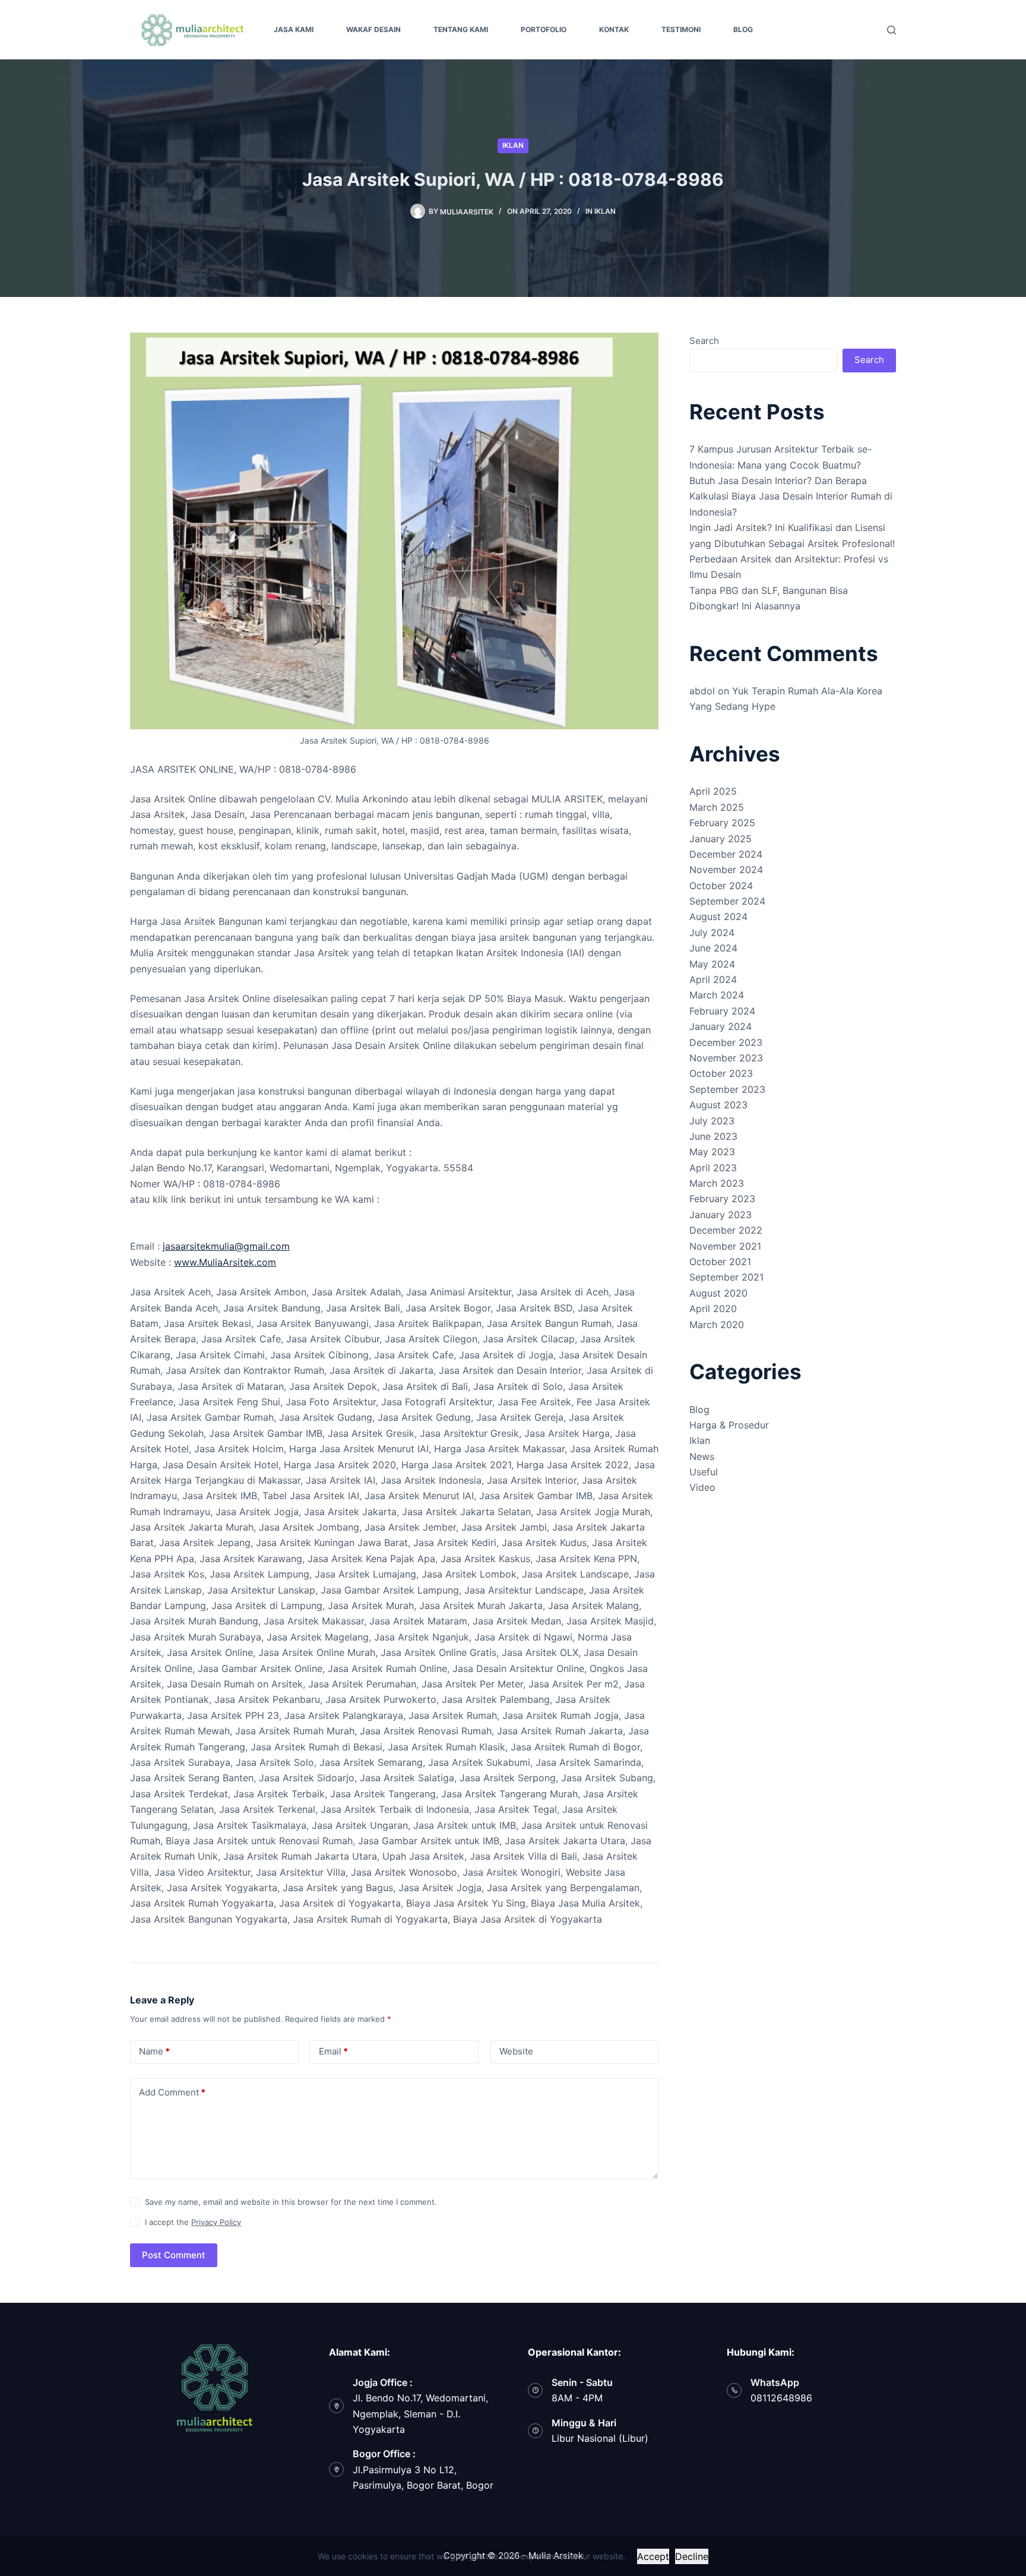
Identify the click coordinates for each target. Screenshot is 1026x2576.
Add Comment (172, 2092)
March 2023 (717, 1183)
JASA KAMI (294, 29)
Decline (692, 2556)
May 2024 (712, 964)
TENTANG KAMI (461, 29)
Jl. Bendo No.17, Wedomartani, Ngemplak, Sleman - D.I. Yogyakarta (420, 2414)
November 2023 (726, 1058)
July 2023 (712, 1121)
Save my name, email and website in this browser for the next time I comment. (291, 2202)
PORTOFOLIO (544, 29)
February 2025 (722, 823)
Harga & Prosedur (729, 1425)
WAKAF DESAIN (373, 29)
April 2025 (713, 791)
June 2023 (713, 1136)
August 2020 (718, 1293)
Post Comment (174, 2255)
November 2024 (726, 870)
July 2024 (712, 933)
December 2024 (726, 854)
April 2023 (713, 1168)
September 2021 (726, 1277)
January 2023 (721, 1215)
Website (516, 2051)
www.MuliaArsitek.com (225, 1262)
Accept (653, 2556)
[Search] (892, 30)
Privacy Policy (216, 2222)
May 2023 (712, 1152)
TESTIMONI (681, 29)
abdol (702, 691)
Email (333, 2051)
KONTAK (614, 29)
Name (154, 2051)
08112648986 (781, 2398)
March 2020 (717, 1325)
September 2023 (727, 1089)
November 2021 (725, 1246)
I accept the (193, 2222)
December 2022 (726, 1230)
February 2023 (722, 1199)
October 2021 (720, 1262)
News (702, 1456)
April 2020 (713, 1308)
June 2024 (713, 948)
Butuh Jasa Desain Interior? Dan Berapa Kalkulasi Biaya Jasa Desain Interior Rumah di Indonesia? (791, 496)
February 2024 (722, 1011)
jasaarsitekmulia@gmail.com (226, 1246)
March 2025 (717, 807)
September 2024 (727, 901)
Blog (699, 1409)
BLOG (743, 29)
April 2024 (713, 979)
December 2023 (726, 1042)
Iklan (513, 145)
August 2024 (718, 916)
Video (702, 1487)
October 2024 (721, 886)
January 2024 (721, 1026)
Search (704, 341)
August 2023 (718, 1105)
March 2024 (717, 995)
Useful (704, 1472)
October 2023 (721, 1073)
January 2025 (721, 839)
